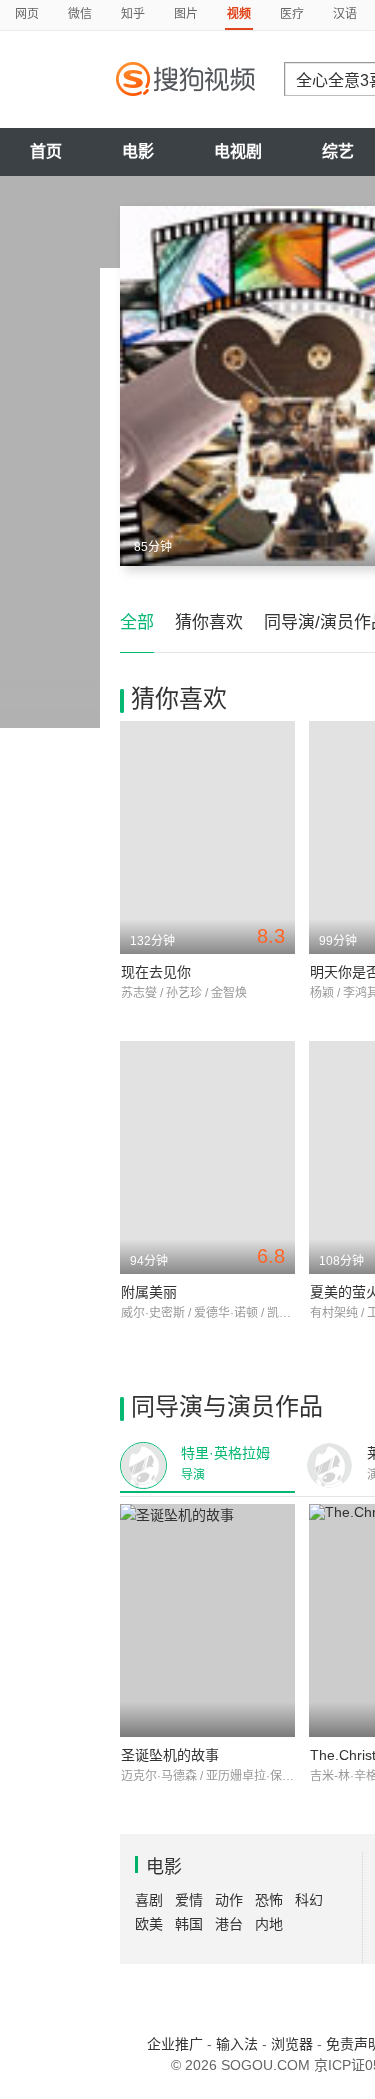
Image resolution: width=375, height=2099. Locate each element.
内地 (269, 1924)
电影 (138, 151)
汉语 (345, 14)
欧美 (149, 1924)
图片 (186, 14)
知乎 (133, 14)
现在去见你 (156, 972)
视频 (239, 14)
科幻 (309, 1900)
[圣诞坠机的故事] (207, 1620)
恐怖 (269, 1900)
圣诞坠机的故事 (170, 1755)
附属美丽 (149, 1292)
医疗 (292, 14)
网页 (27, 14)
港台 (229, 1924)
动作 (229, 1900)
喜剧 (149, 1900)
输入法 (237, 2044)
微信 (80, 14)
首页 (46, 151)
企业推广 (175, 2044)
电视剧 (238, 151)
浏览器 (292, 2044)
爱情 (189, 1900)
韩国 (189, 1924)
